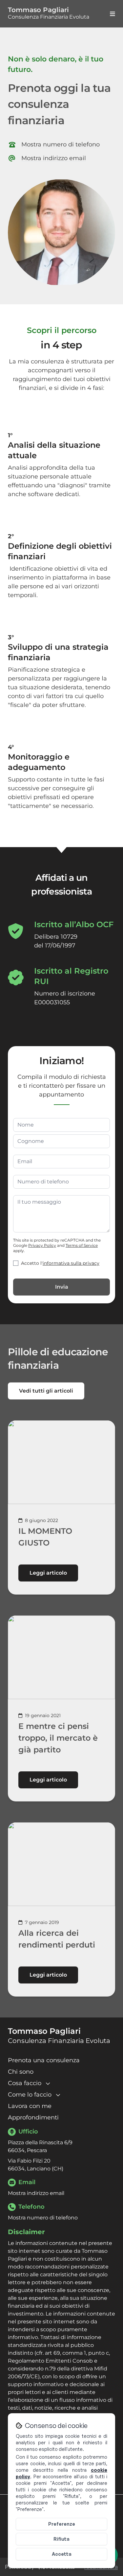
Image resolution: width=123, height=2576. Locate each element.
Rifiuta (61, 2539)
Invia (62, 1287)
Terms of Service (82, 1245)
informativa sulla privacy (71, 1263)
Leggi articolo (48, 1573)
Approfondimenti (33, 2117)
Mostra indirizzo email (54, 159)
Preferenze (62, 2524)
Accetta (62, 2554)
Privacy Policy (42, 1245)
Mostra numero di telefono (61, 145)
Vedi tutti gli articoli (46, 1391)
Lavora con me (30, 2106)
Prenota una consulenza (44, 2060)
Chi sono (21, 2072)
